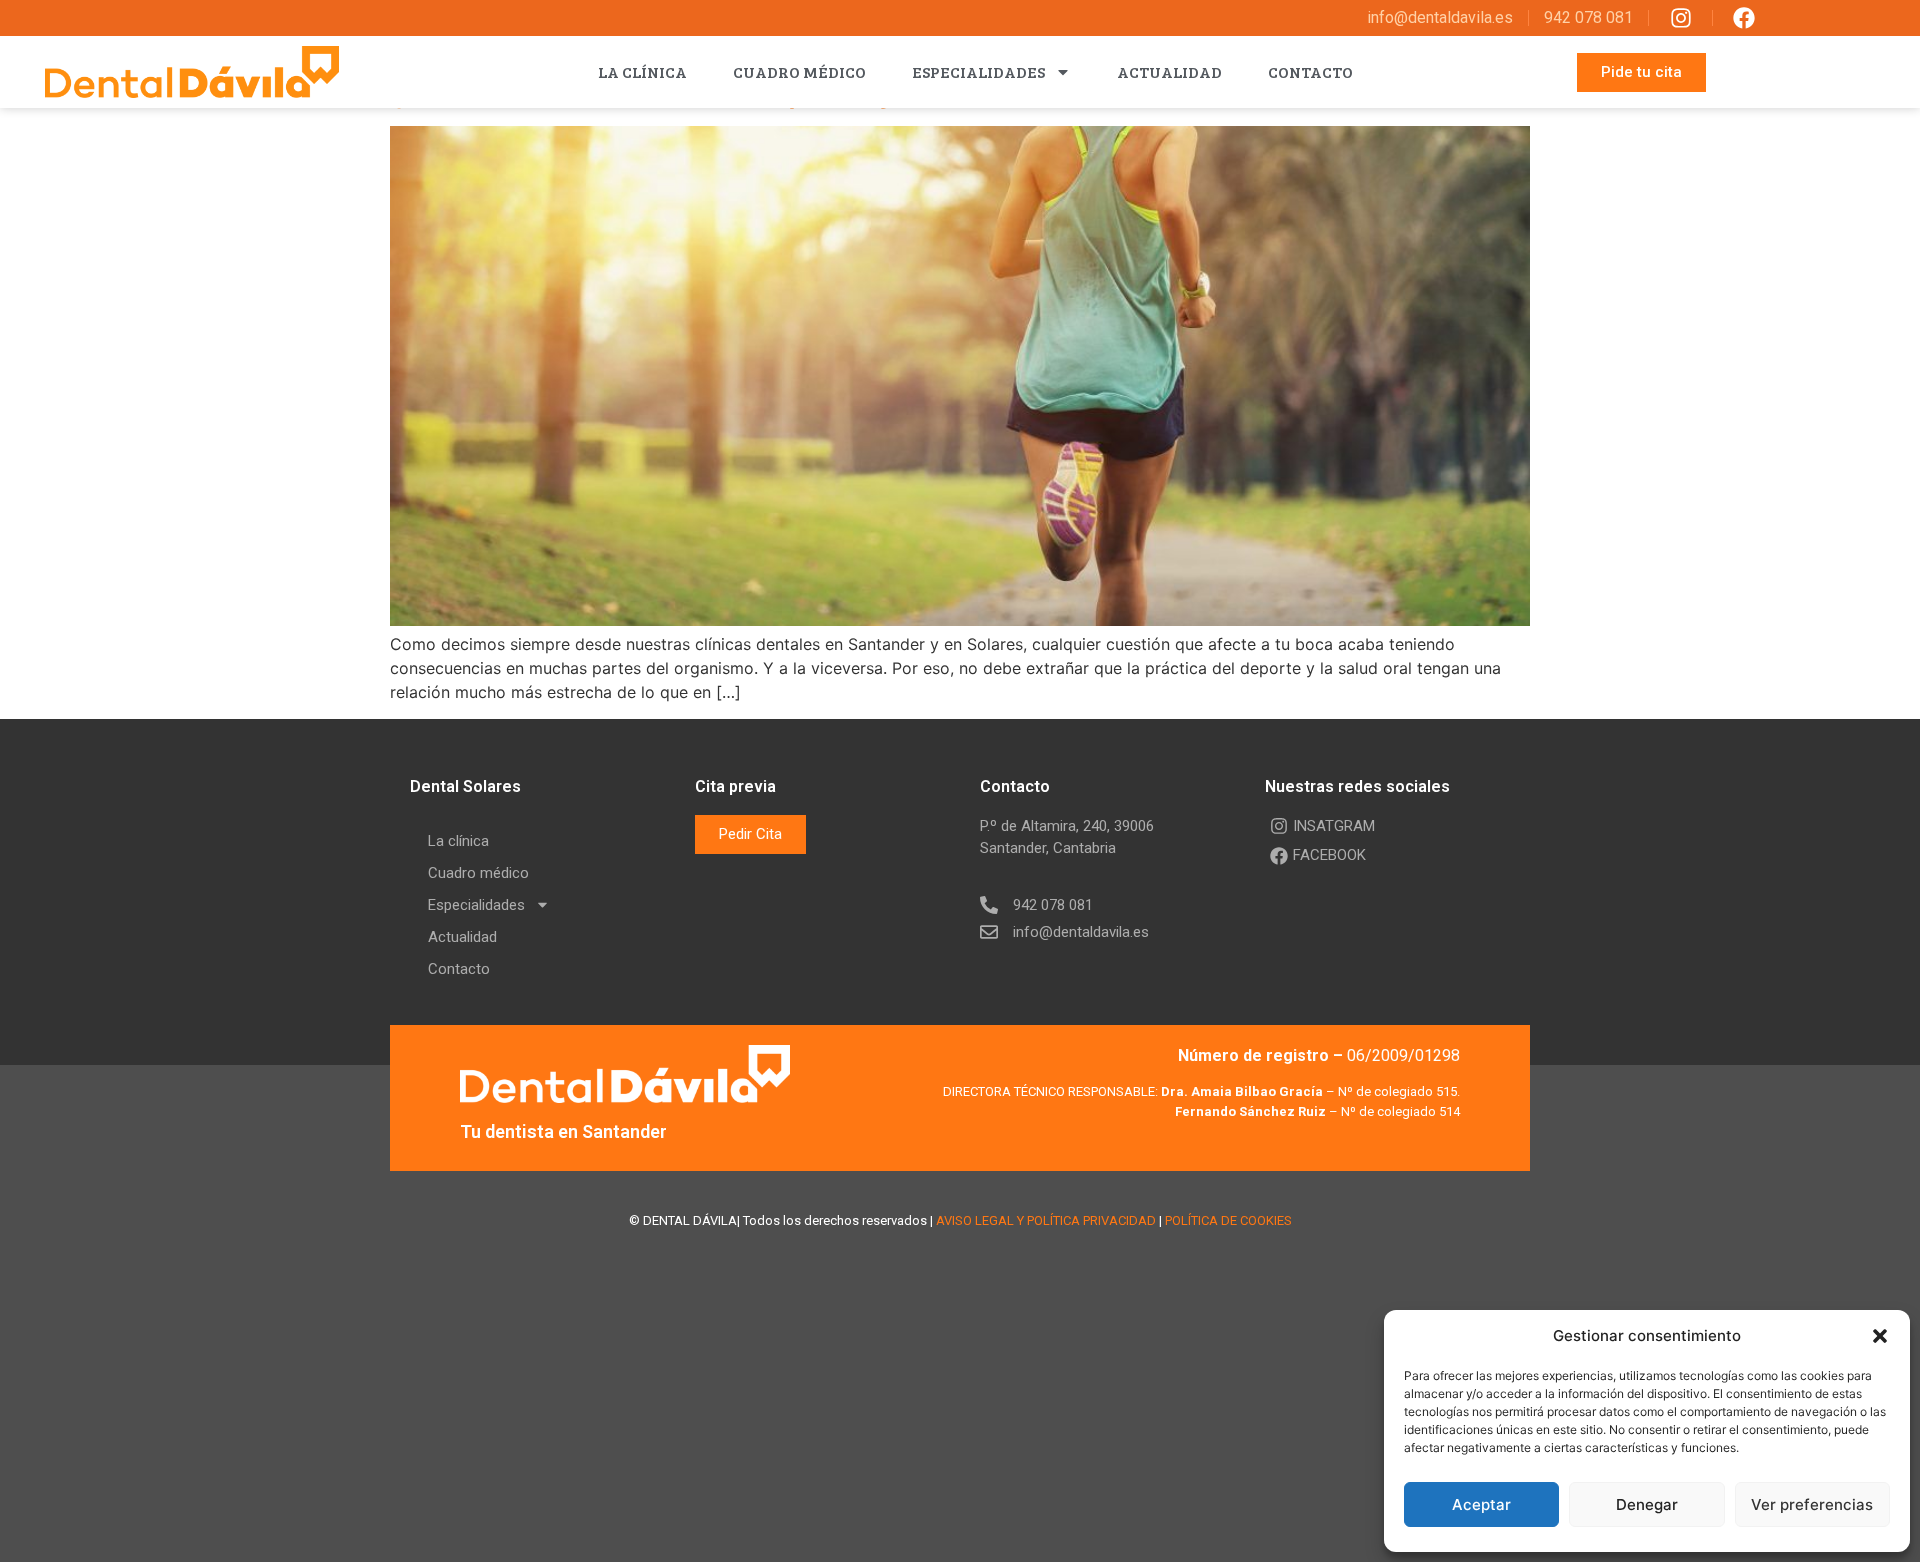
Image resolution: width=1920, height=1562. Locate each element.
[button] (1880, 1336)
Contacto (1310, 71)
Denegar (1647, 1504)
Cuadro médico (799, 71)
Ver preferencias (1812, 1504)
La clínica (642, 71)
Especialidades (978, 71)
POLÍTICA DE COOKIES (1228, 1220)
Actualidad (1169, 71)
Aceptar (1481, 1504)
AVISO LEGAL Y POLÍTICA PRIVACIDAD (1046, 1220)
